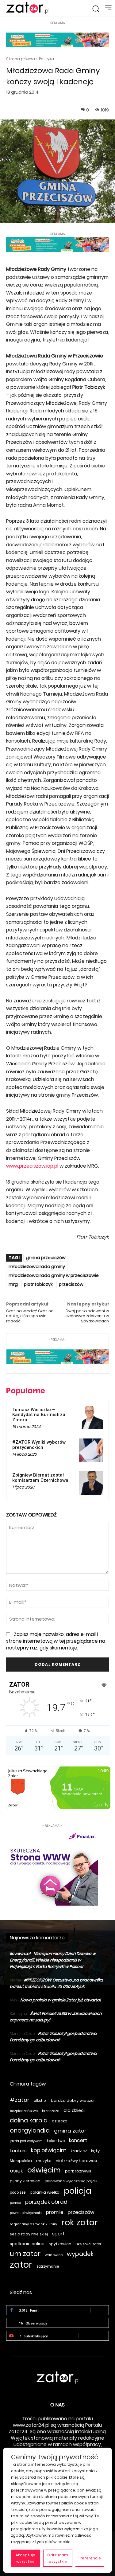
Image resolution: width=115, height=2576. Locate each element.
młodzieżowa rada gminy (37, 1267)
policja (78, 2191)
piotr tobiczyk (38, 1284)
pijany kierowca (25, 2181)
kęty (95, 2151)
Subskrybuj (94, 2336)
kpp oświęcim (49, 2151)
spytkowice (60, 2244)
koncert (78, 2140)
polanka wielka (45, 2192)
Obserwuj (95, 2323)
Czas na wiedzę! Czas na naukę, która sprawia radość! (30, 1316)
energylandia (30, 2131)
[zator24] (28, 8)
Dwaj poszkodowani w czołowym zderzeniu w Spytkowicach (87, 1316)
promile (55, 2212)
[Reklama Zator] (52, 1867)
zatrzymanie (48, 2266)
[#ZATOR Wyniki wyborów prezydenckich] (91, 1450)
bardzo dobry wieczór (73, 2100)
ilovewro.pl (20, 1954)
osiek (16, 2171)
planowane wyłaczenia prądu (71, 2181)
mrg (13, 1284)
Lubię (100, 2310)
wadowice (54, 2255)
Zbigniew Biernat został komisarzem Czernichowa (40, 1478)
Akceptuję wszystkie (25, 2558)
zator (21, 2264)
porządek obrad (46, 2202)
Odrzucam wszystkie (58, 2558)
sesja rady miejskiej (29, 2234)
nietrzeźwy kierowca (77, 2161)
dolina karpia (29, 2120)
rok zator (80, 2222)
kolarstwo (56, 2141)
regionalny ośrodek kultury (33, 2224)
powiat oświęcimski (26, 2213)
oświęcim (44, 2170)
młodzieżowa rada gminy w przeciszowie (54, 1275)
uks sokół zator (88, 2244)
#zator (20, 2100)
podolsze (18, 2192)
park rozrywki (78, 2171)
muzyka (44, 2161)
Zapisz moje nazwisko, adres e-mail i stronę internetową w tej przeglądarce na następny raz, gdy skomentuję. (56, 1641)
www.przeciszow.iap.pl (32, 1166)
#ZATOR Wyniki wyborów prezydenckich (39, 1445)
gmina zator (70, 2131)
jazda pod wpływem (26, 2141)
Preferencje (90, 2558)
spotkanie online (27, 2244)
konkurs (18, 2151)
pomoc (15, 2203)
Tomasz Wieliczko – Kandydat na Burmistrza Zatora (39, 1415)
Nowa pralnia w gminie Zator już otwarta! (61, 2000)
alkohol (40, 2101)
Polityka (46, 59)
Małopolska (21, 2161)
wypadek (80, 2254)
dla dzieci (74, 2110)
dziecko (60, 2121)
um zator (25, 2254)
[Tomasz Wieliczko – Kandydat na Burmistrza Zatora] (91, 1418)
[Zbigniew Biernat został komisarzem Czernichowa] (91, 1483)
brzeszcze (51, 2111)
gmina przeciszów (46, 1258)
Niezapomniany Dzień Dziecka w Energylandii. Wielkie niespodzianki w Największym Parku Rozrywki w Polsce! (53, 1960)
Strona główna (21, 59)
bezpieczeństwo (24, 2111)
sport (58, 2234)
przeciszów (71, 1284)
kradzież (79, 2151)
